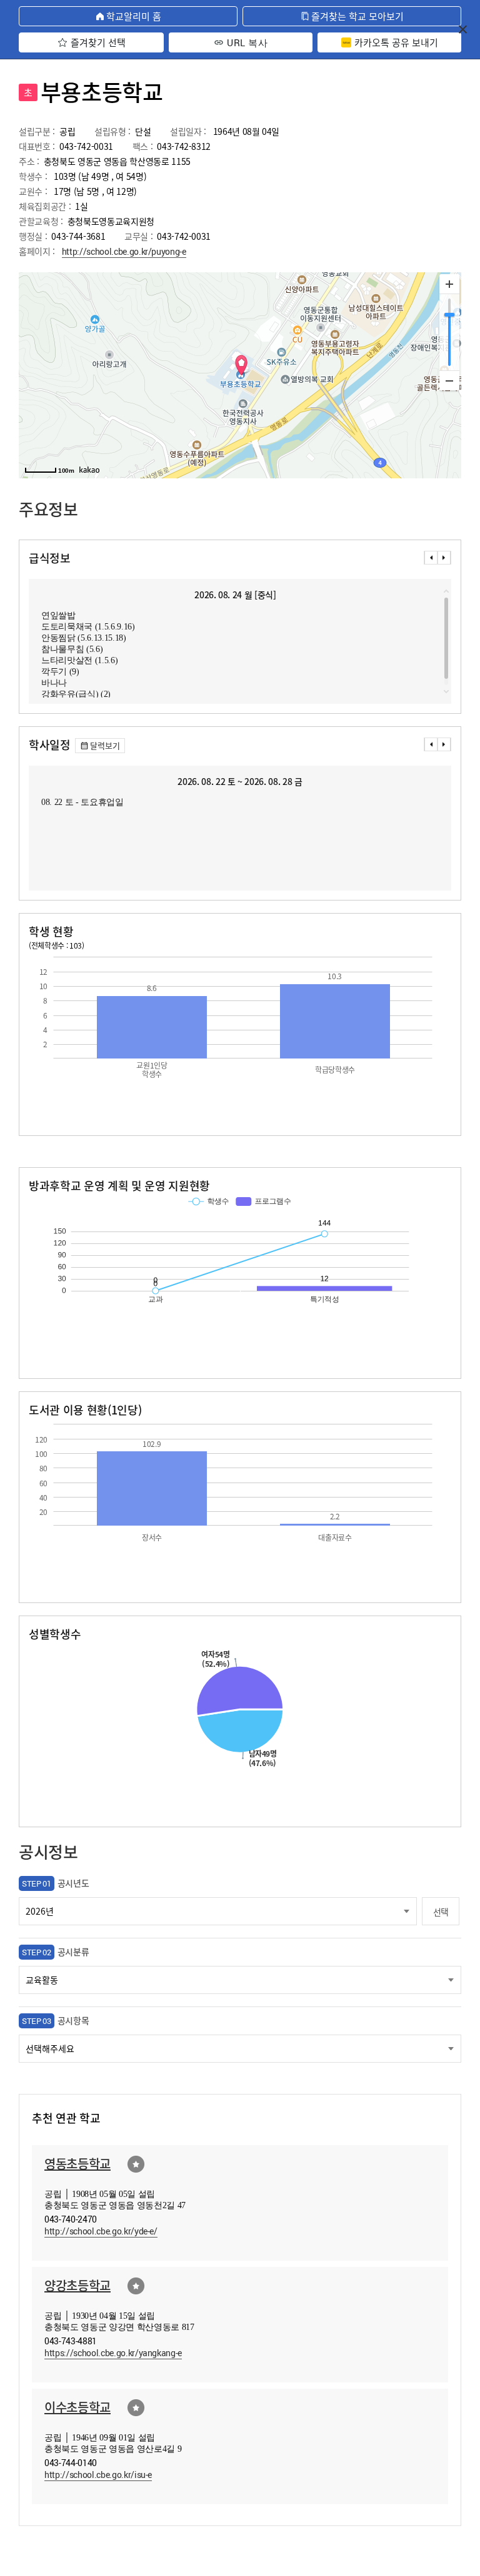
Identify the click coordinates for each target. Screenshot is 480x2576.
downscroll (446, 691)
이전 (431, 558)
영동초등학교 (77, 2164)
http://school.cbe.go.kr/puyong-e (124, 251)
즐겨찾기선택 (136, 2164)
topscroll (446, 591)
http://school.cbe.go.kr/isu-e (98, 2475)
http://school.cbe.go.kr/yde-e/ (101, 2231)
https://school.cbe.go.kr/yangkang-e (113, 2353)
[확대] (449, 284)
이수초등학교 (77, 2407)
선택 (441, 1912)
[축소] (449, 380)
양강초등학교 (77, 2285)
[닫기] (463, 29)
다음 (444, 558)
